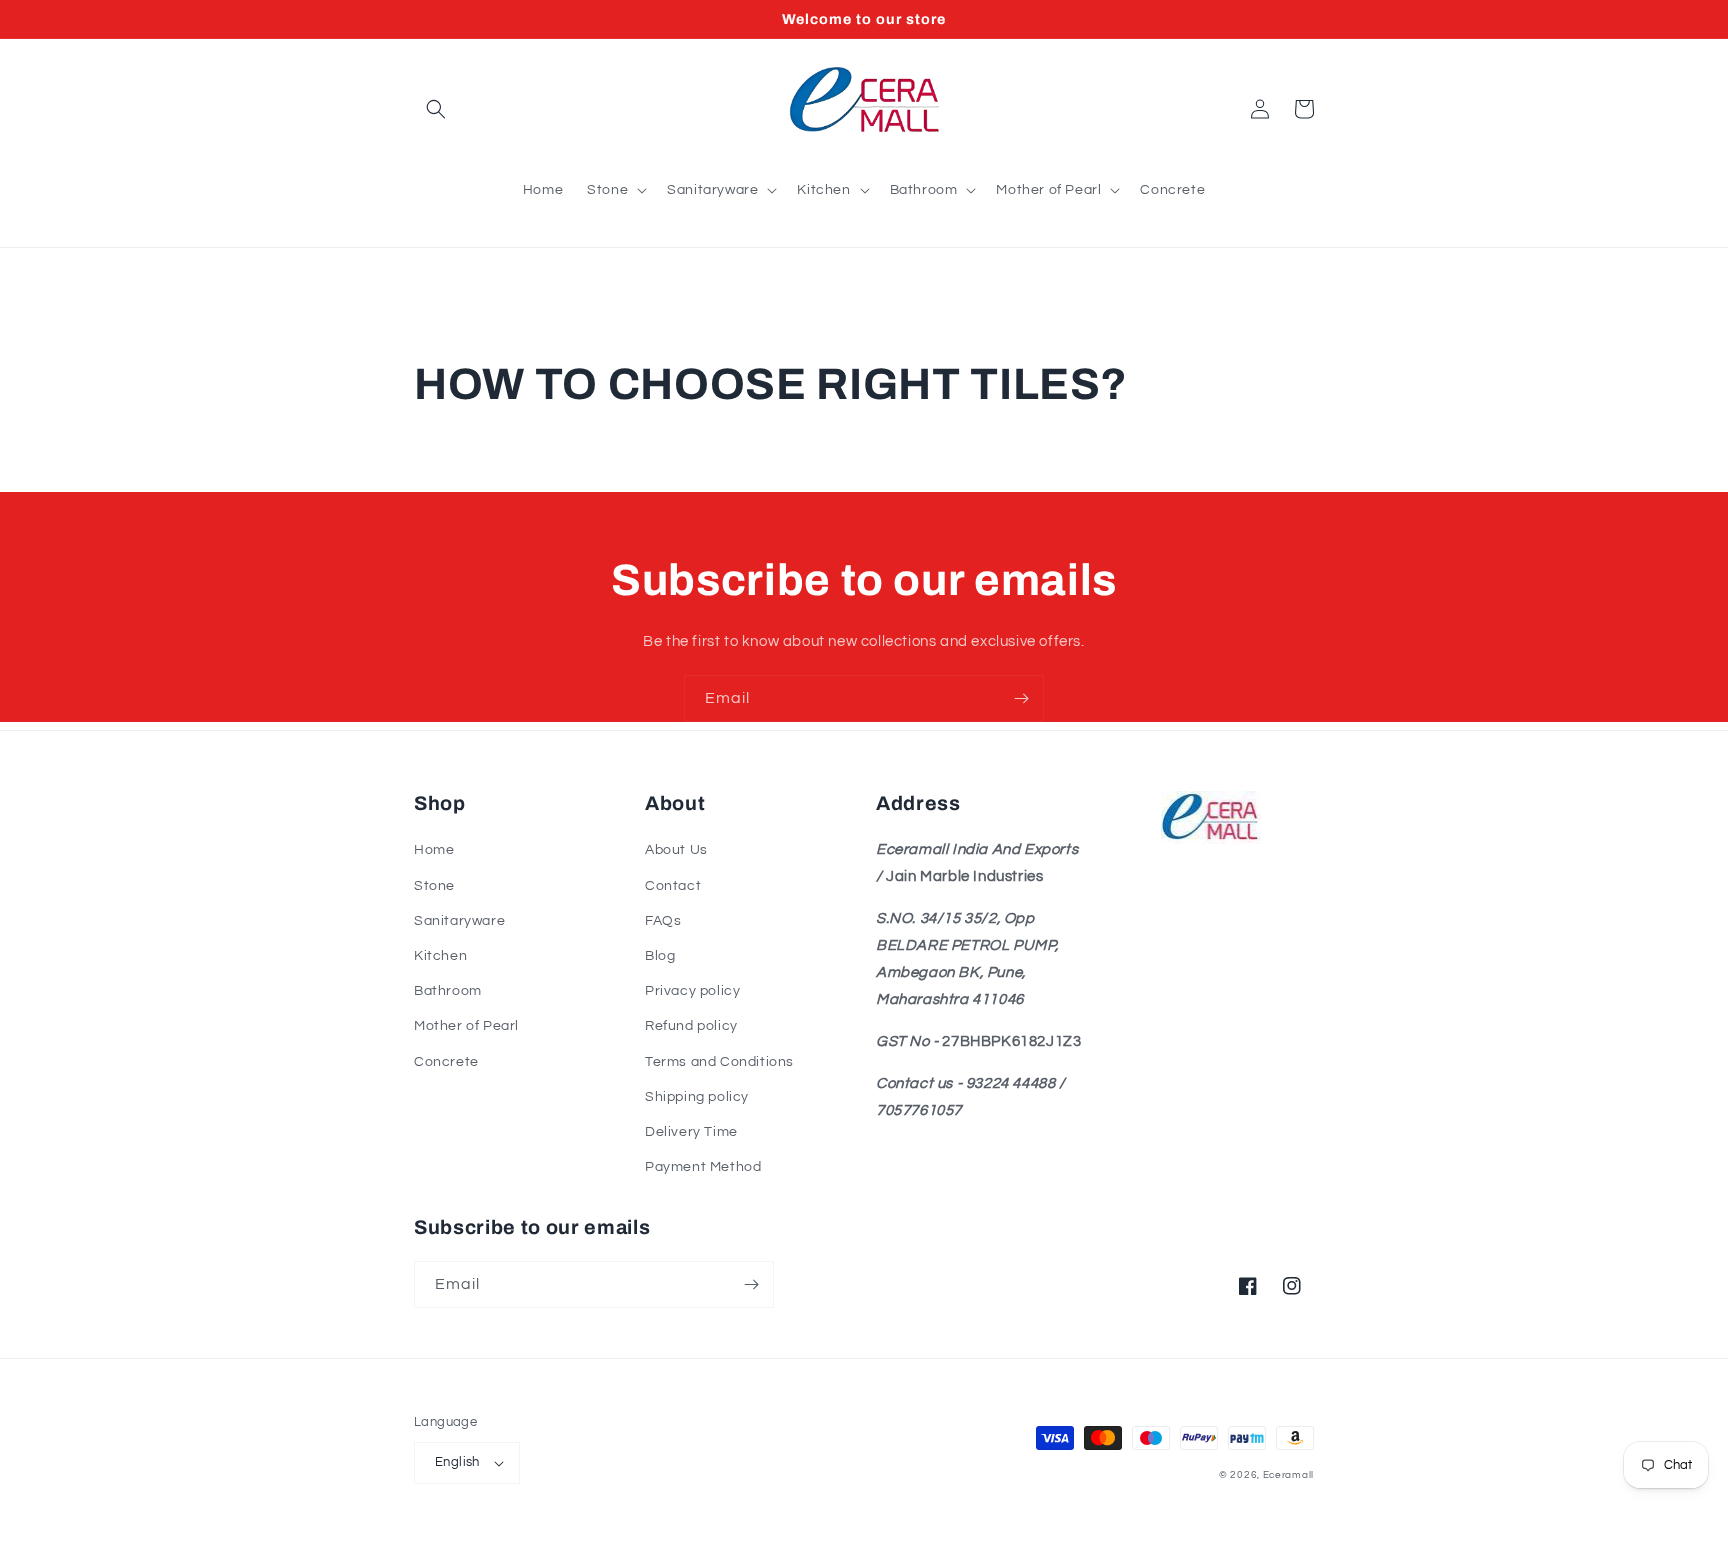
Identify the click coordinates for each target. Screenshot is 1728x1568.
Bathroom (448, 991)
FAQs (663, 921)
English (457, 1462)
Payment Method (703, 1167)
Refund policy (691, 1026)
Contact (673, 886)
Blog (660, 956)
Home (434, 850)
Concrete (446, 1062)
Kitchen (440, 956)
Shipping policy (697, 1097)
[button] (436, 109)
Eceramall (1288, 1475)
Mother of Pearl (466, 1026)
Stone (434, 886)
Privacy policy (692, 991)
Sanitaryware (459, 921)
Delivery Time (691, 1132)
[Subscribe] (1021, 698)
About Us (676, 850)
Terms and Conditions (719, 1062)
